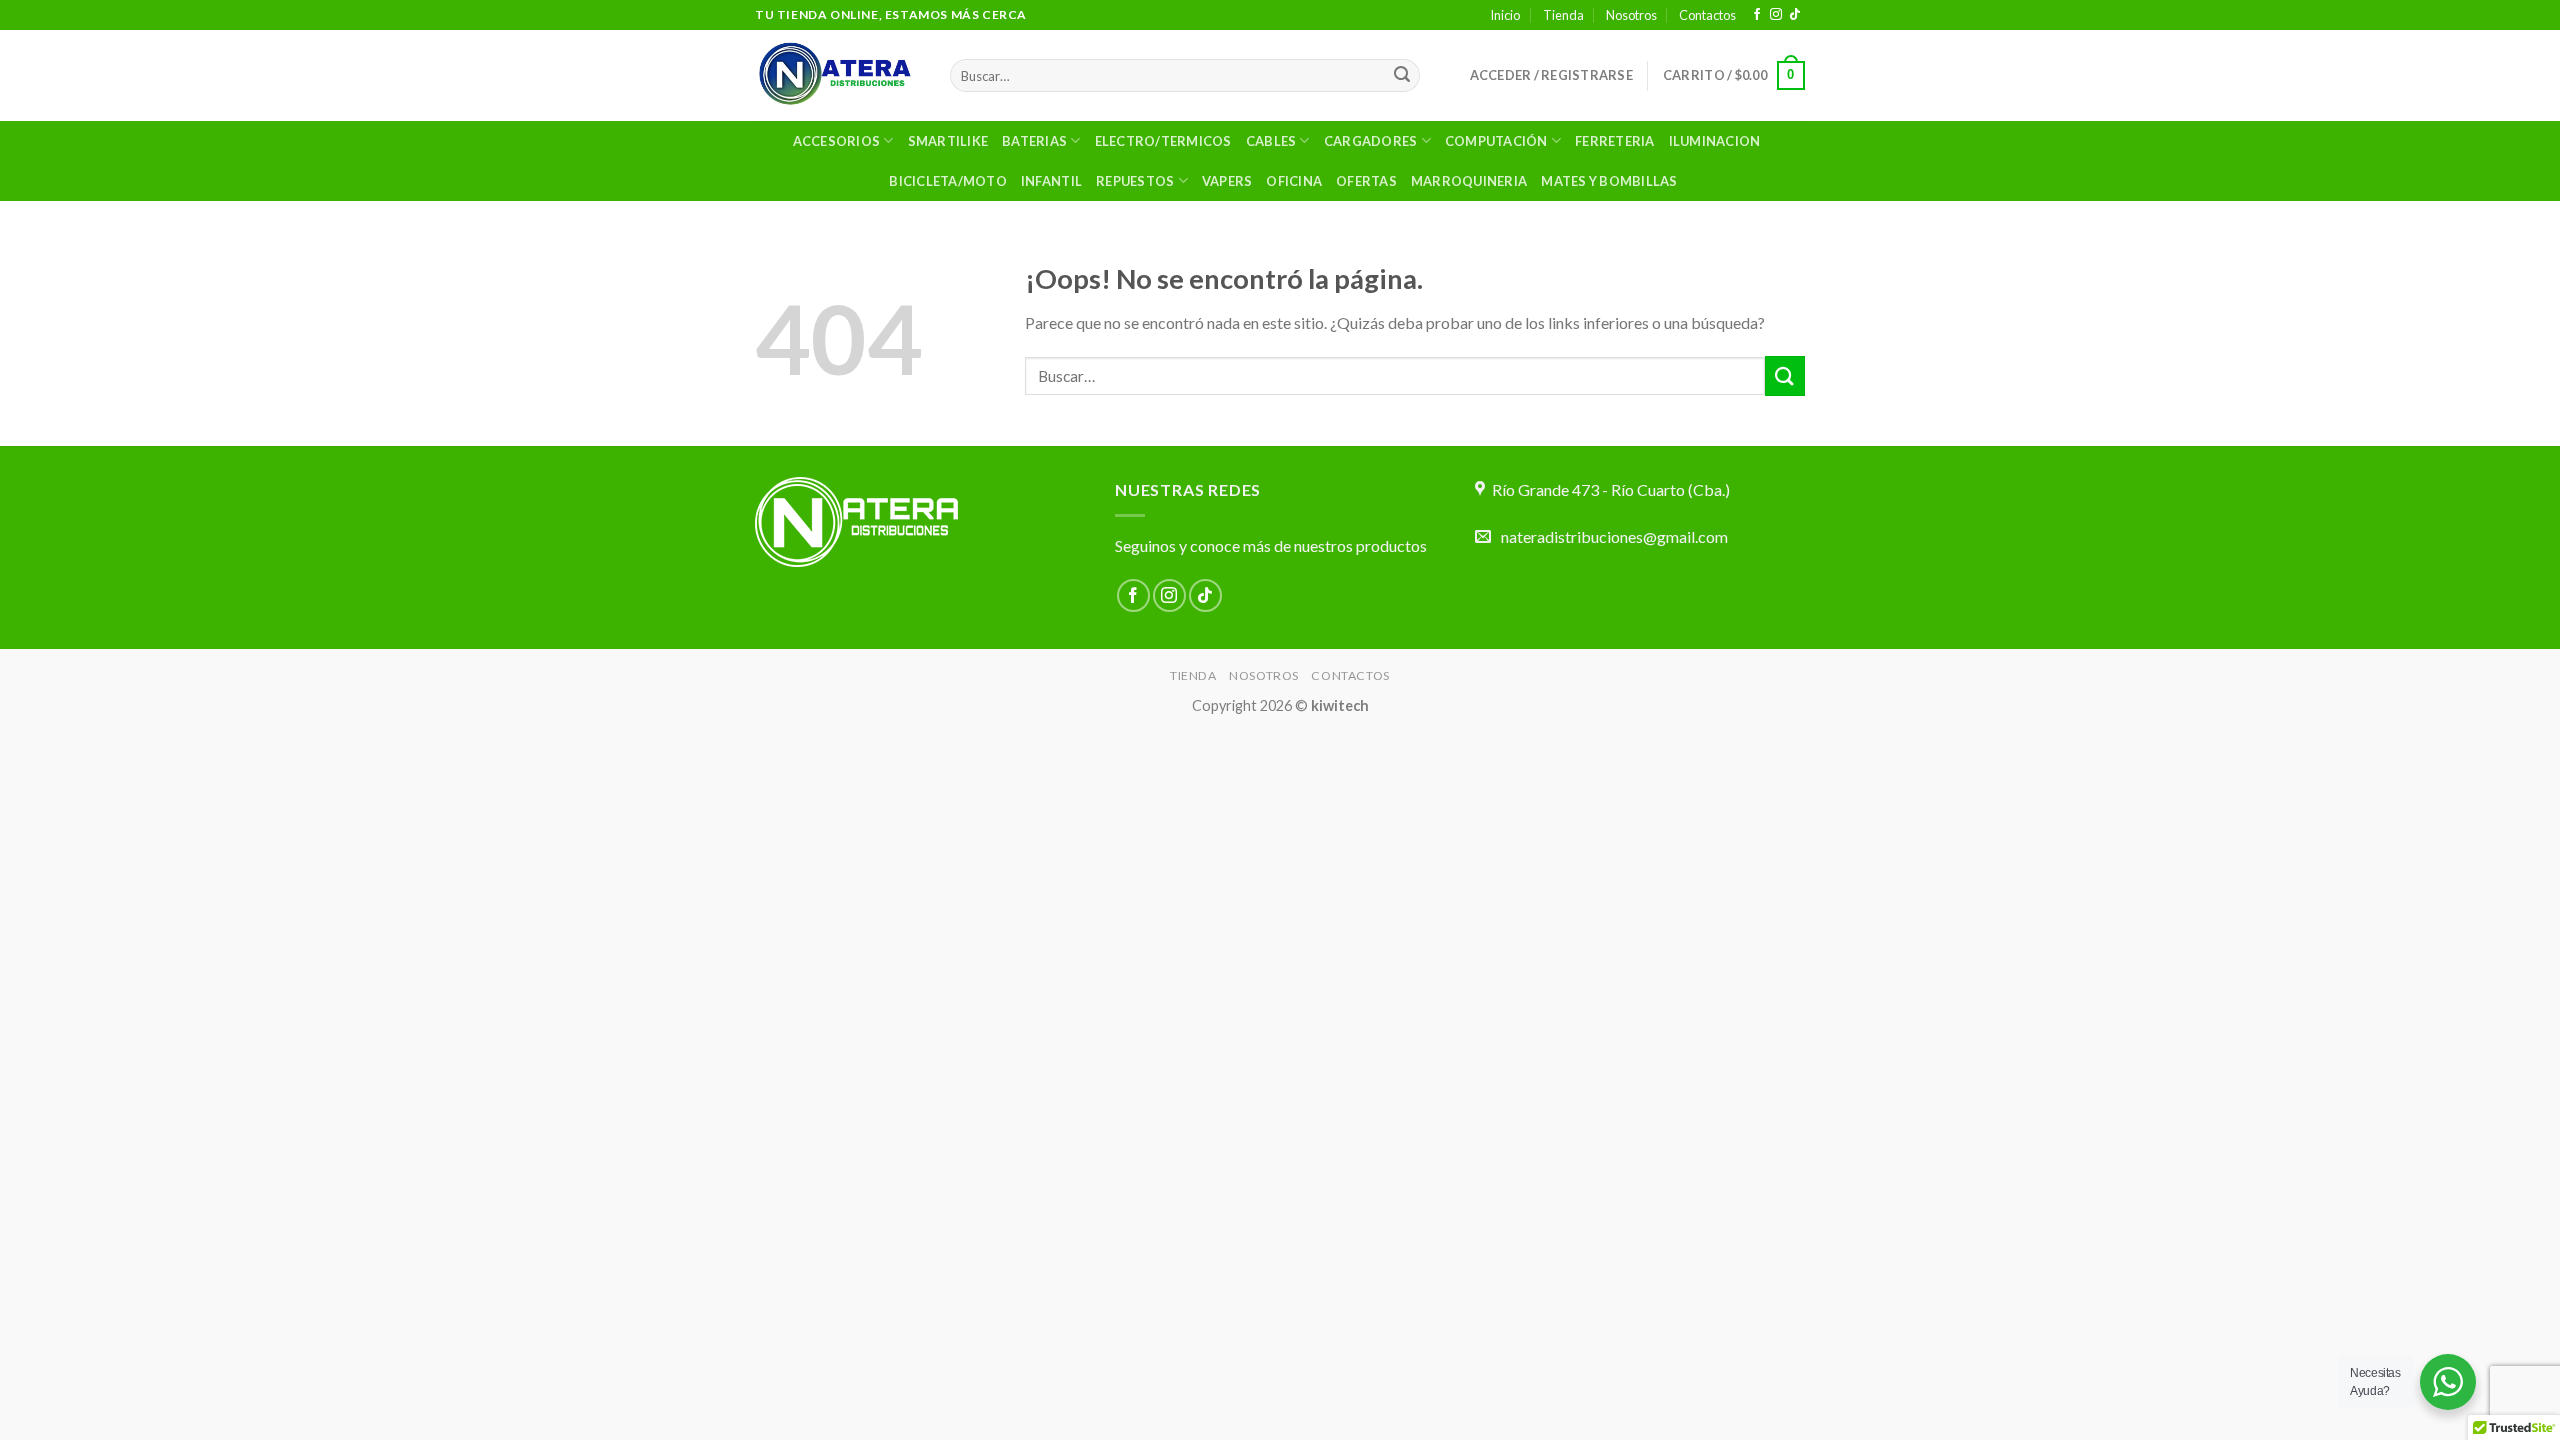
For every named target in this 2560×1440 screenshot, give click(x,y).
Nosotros (1631, 15)
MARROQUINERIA (1469, 181)
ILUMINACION (1715, 141)
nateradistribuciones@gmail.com (1614, 536)
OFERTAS (1366, 181)
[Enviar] (1402, 76)
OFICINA (1294, 181)
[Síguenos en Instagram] (1776, 15)
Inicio (1505, 15)
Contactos (1707, 15)
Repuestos (1135, 181)
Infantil (1051, 181)
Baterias (1034, 141)
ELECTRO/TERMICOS (1163, 141)
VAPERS (1227, 181)
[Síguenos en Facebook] (1757, 15)
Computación (1496, 141)
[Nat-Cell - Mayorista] (837, 75)
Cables (1271, 141)
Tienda (1563, 15)
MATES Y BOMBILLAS (1609, 181)
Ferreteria (1615, 141)
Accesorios (837, 141)
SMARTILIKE (948, 141)
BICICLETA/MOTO (948, 181)
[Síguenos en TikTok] (1795, 15)
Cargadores (1371, 141)
